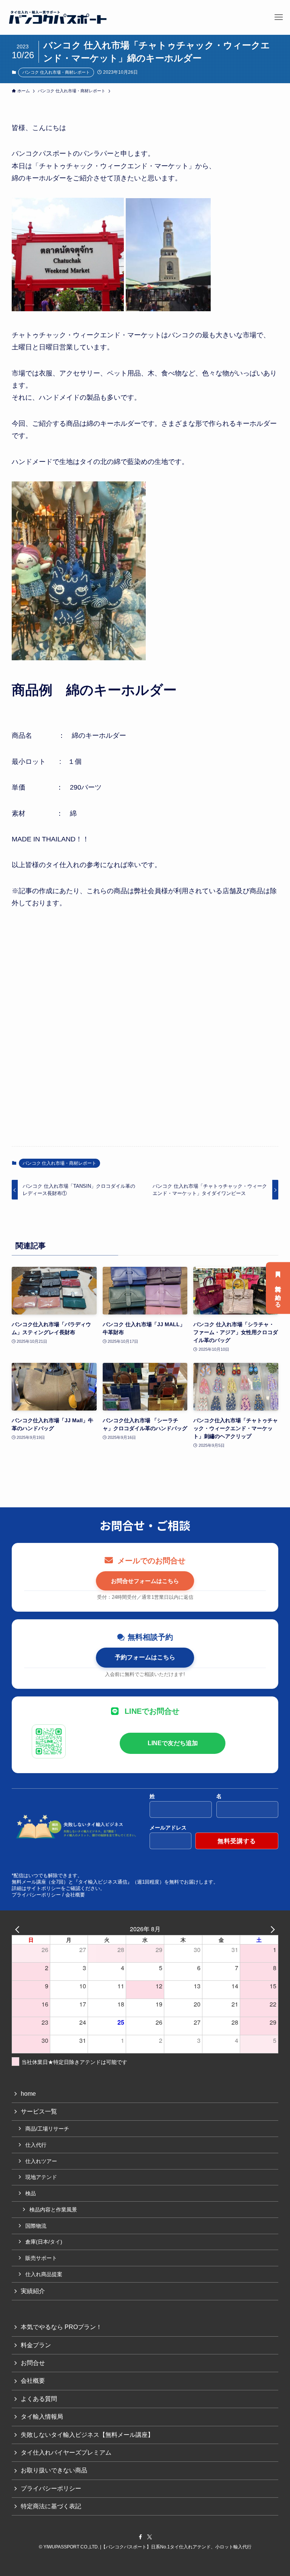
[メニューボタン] (279, 17)
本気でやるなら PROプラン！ (61, 2327)
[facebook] (140, 2537)
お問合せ (33, 2363)
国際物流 (36, 2226)
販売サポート (41, 2258)
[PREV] (19, 1929)
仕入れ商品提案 (44, 2274)
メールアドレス (168, 1828)
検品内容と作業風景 (53, 2210)
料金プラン (36, 2345)
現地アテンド (41, 2177)
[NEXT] (271, 1929)
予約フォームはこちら (145, 1657)
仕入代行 (36, 2145)
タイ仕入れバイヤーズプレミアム (66, 2453)
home (28, 2094)
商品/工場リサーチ (47, 2129)
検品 (31, 2193)
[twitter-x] (150, 2537)
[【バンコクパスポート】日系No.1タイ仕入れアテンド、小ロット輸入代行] (58, 17)
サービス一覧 (39, 2111)
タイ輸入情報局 (42, 2417)
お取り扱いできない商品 (54, 2470)
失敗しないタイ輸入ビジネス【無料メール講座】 (87, 2435)
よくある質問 (39, 2399)
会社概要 (75, 1895)
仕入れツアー (41, 2161)
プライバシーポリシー (36, 1895)
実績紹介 (33, 2291)
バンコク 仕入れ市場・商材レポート (56, 72)
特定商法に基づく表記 (51, 2506)
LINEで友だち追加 (173, 1743)
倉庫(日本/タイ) (44, 2242)
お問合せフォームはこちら (145, 1581)
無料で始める (278, 1293)
